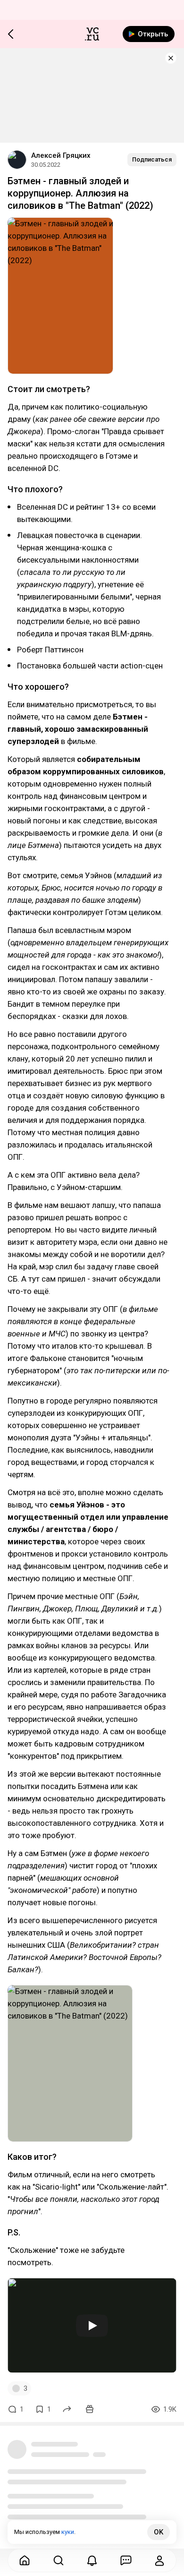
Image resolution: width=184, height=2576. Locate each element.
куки (68, 2532)
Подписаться (152, 159)
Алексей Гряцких (61, 155)
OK (159, 2532)
